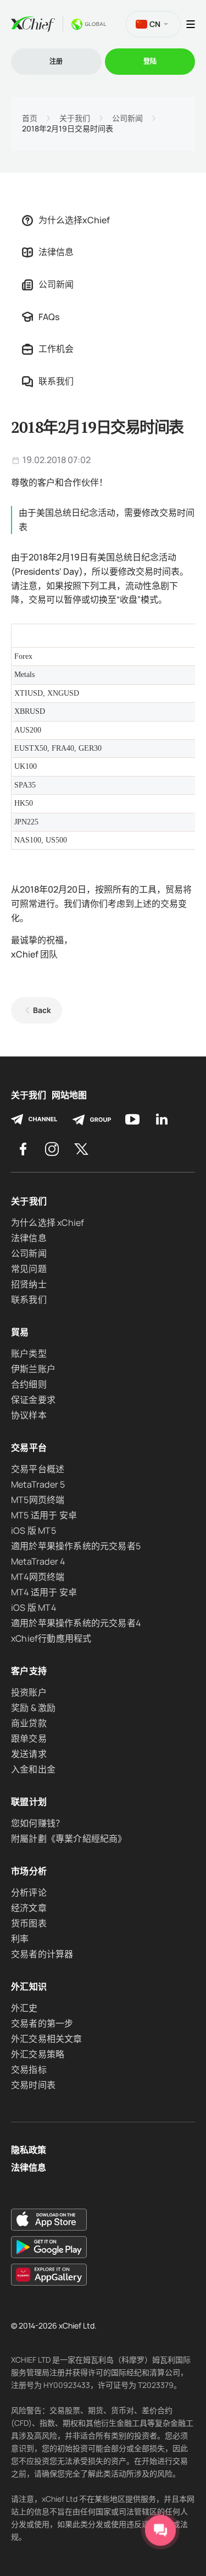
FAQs (49, 317)
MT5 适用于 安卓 (44, 1515)
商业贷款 (29, 1723)
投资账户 (29, 1692)
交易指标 (29, 2069)
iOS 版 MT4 (34, 1608)
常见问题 (29, 1269)
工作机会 (56, 349)
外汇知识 (29, 1986)
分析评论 (29, 1892)
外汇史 (24, 2008)
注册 (56, 61)
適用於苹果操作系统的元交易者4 (76, 1623)
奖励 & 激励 (33, 1708)
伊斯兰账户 (33, 1369)
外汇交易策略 (38, 2054)
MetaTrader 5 (38, 1484)
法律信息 (56, 252)
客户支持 (29, 1671)
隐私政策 (29, 2150)
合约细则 (29, 1384)
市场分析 (29, 1871)
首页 (30, 118)
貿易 (20, 1332)
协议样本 (29, 1415)
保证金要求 (33, 1400)
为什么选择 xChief (48, 1223)
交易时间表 (33, 2085)
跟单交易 (29, 1738)
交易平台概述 (38, 1469)
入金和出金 (33, 1769)
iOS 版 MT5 (34, 1531)
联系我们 (56, 381)
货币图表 (29, 1923)
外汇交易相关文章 (47, 2039)
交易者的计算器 (42, 1954)
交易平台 (29, 1447)
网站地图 (69, 1095)
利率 (20, 1939)
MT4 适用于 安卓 (44, 1592)
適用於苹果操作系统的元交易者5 (76, 1546)
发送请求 (29, 1754)
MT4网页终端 (38, 1577)
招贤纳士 (29, 1284)
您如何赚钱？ (38, 1823)
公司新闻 (127, 118)
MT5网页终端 (38, 1500)
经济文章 (29, 1908)
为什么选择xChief (74, 220)
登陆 (150, 61)
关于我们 (75, 118)
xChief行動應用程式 (51, 1638)
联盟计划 (29, 1802)
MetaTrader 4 (38, 1561)
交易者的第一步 (42, 2023)
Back (42, 1010)
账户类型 (29, 1353)
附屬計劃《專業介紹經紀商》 (69, 1839)
